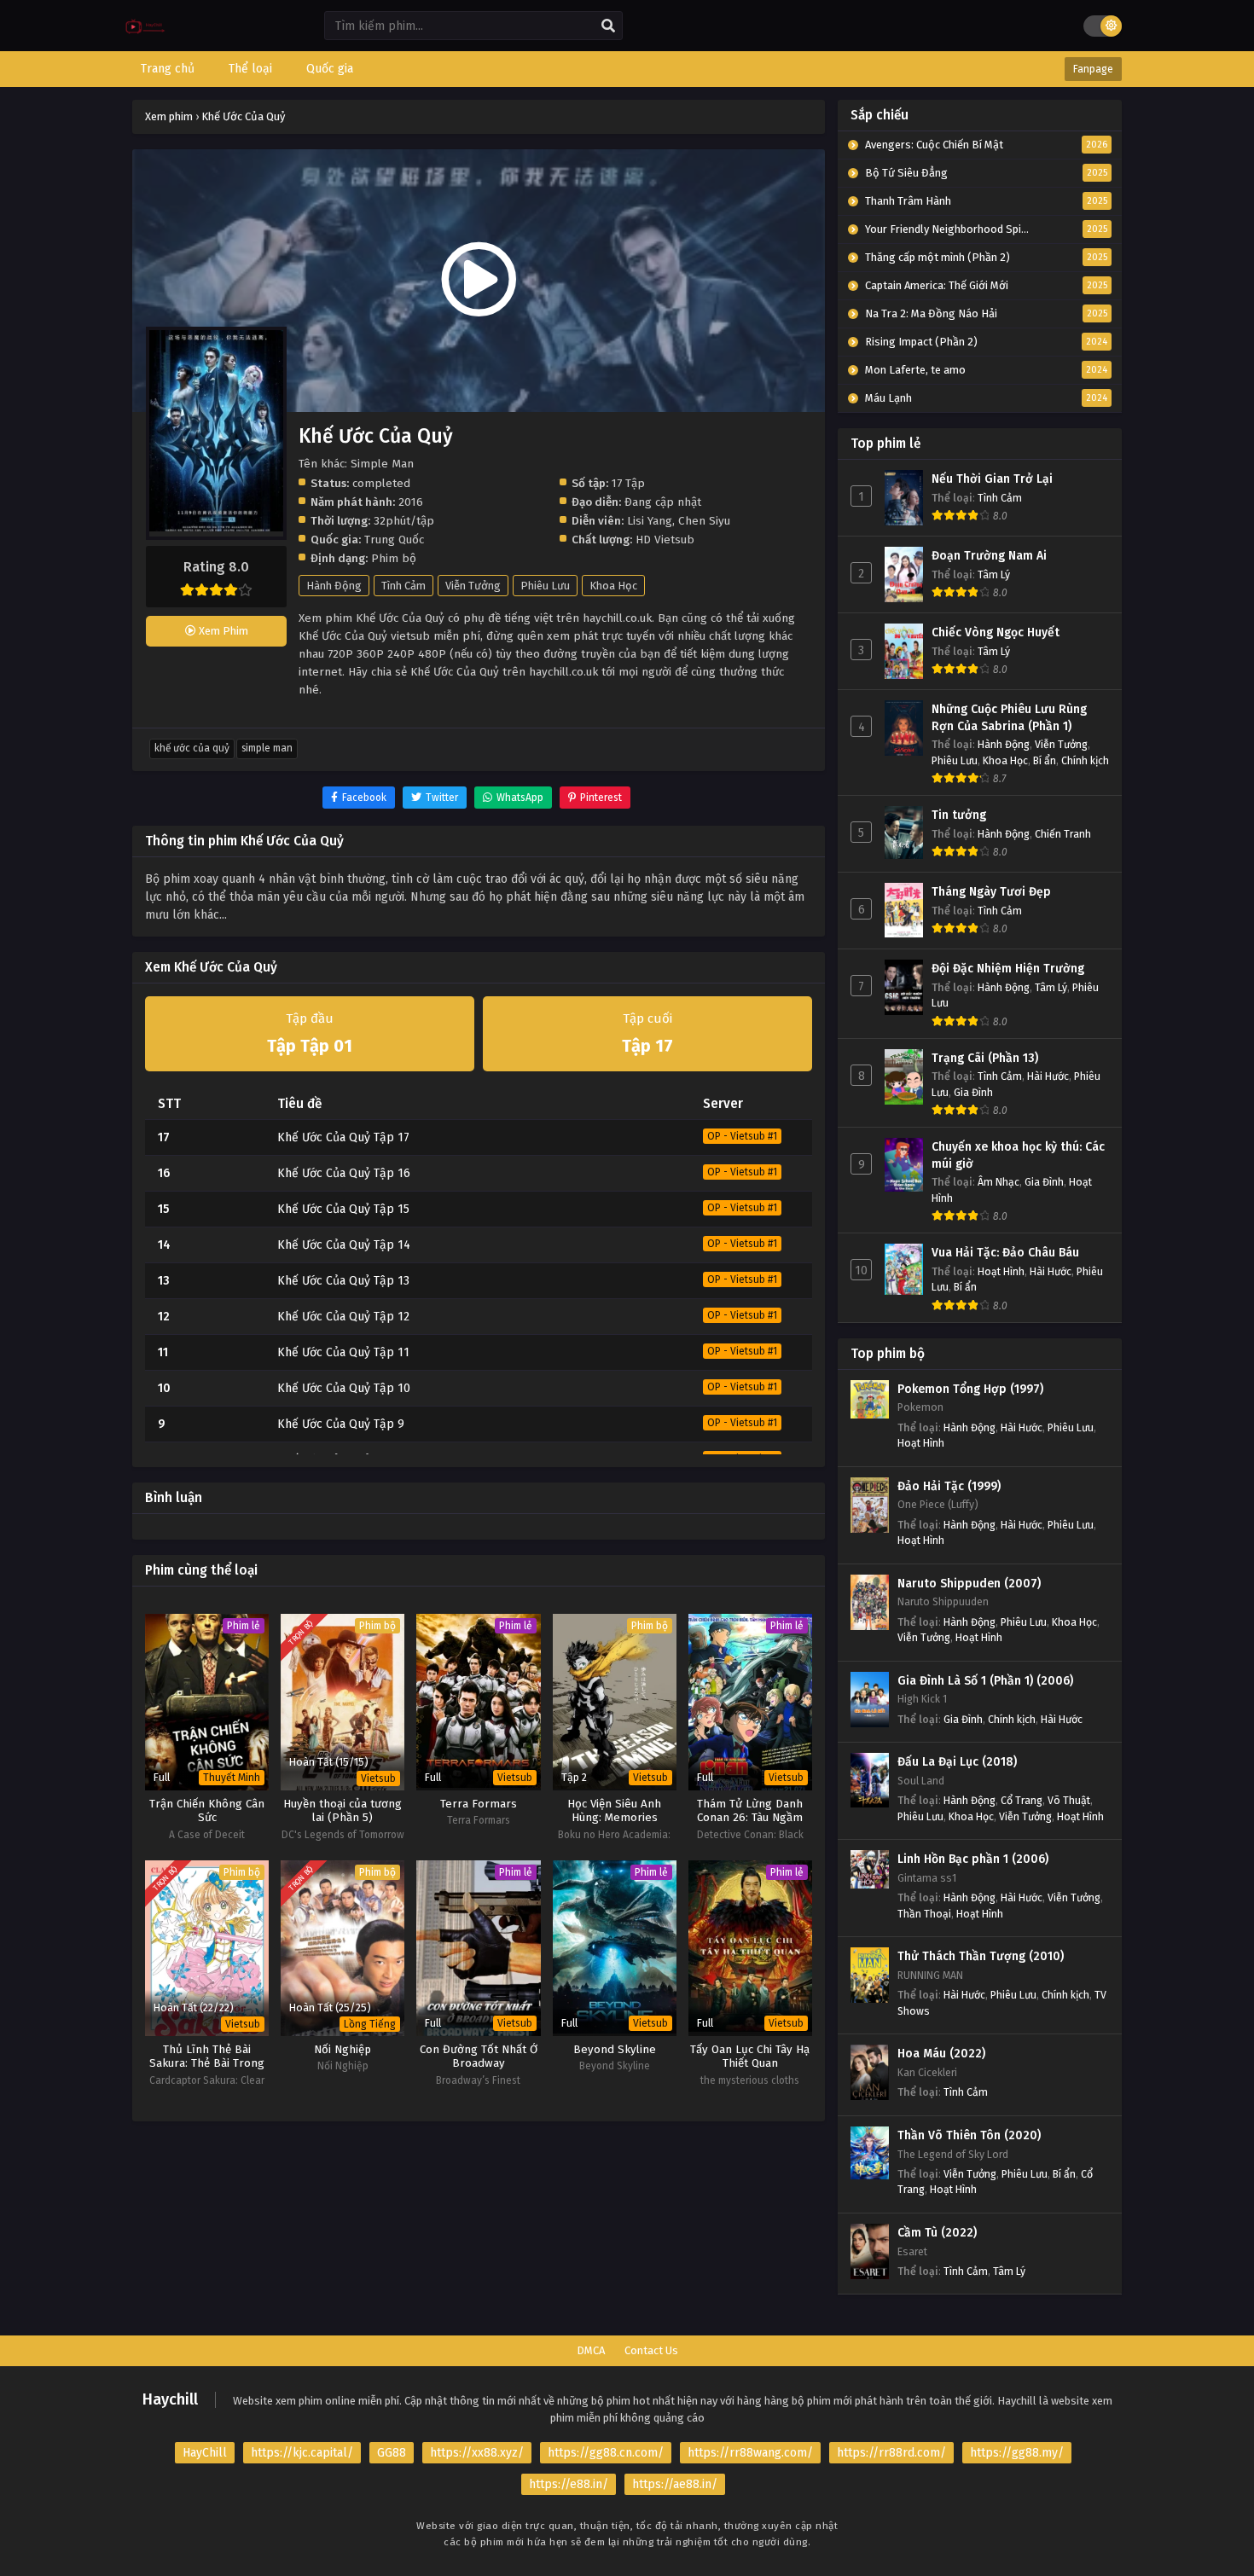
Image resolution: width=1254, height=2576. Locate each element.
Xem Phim (222, 631)
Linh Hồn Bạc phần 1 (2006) (973, 1859)
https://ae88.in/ (675, 2484)
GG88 (392, 2453)
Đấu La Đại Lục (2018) (957, 1762)
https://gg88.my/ (1017, 2453)
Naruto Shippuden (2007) (969, 1584)
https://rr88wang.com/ (750, 2453)
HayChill (205, 2453)
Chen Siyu (704, 521)
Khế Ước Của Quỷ (192, 748)
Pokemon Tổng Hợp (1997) (970, 1389)
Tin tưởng (959, 815)
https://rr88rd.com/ (891, 2453)
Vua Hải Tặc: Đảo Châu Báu (1005, 1253)
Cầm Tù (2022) (937, 2233)
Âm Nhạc (999, 1182)
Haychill (170, 2399)
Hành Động (334, 586)
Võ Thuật (1069, 1800)
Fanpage (1093, 69)
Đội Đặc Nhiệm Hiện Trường (1008, 969)
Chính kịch (1085, 760)
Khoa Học (613, 586)
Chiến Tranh (1063, 834)
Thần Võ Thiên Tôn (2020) (969, 2135)
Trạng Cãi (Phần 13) (985, 1058)
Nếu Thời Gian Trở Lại (992, 479)
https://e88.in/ (569, 2484)
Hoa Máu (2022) (941, 2054)
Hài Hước (1048, 1076)
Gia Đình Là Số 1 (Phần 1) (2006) (985, 1681)
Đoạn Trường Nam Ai (989, 556)
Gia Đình (973, 1092)
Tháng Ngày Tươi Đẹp (991, 892)
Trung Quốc (394, 540)
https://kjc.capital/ (302, 2453)
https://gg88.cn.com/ (606, 2453)
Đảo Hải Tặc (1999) (949, 1486)
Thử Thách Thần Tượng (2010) (981, 1956)
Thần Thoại (924, 1914)
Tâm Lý (994, 574)
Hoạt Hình (1001, 1271)
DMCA (591, 2350)
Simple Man (267, 748)
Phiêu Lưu (545, 586)
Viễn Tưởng (473, 586)
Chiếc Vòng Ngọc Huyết (996, 632)
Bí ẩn (1045, 760)
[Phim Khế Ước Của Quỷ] (145, 39)
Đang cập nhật (663, 502)
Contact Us (651, 2350)
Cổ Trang (1022, 1800)
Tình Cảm (403, 586)
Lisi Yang (650, 521)
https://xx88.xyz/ (477, 2453)
